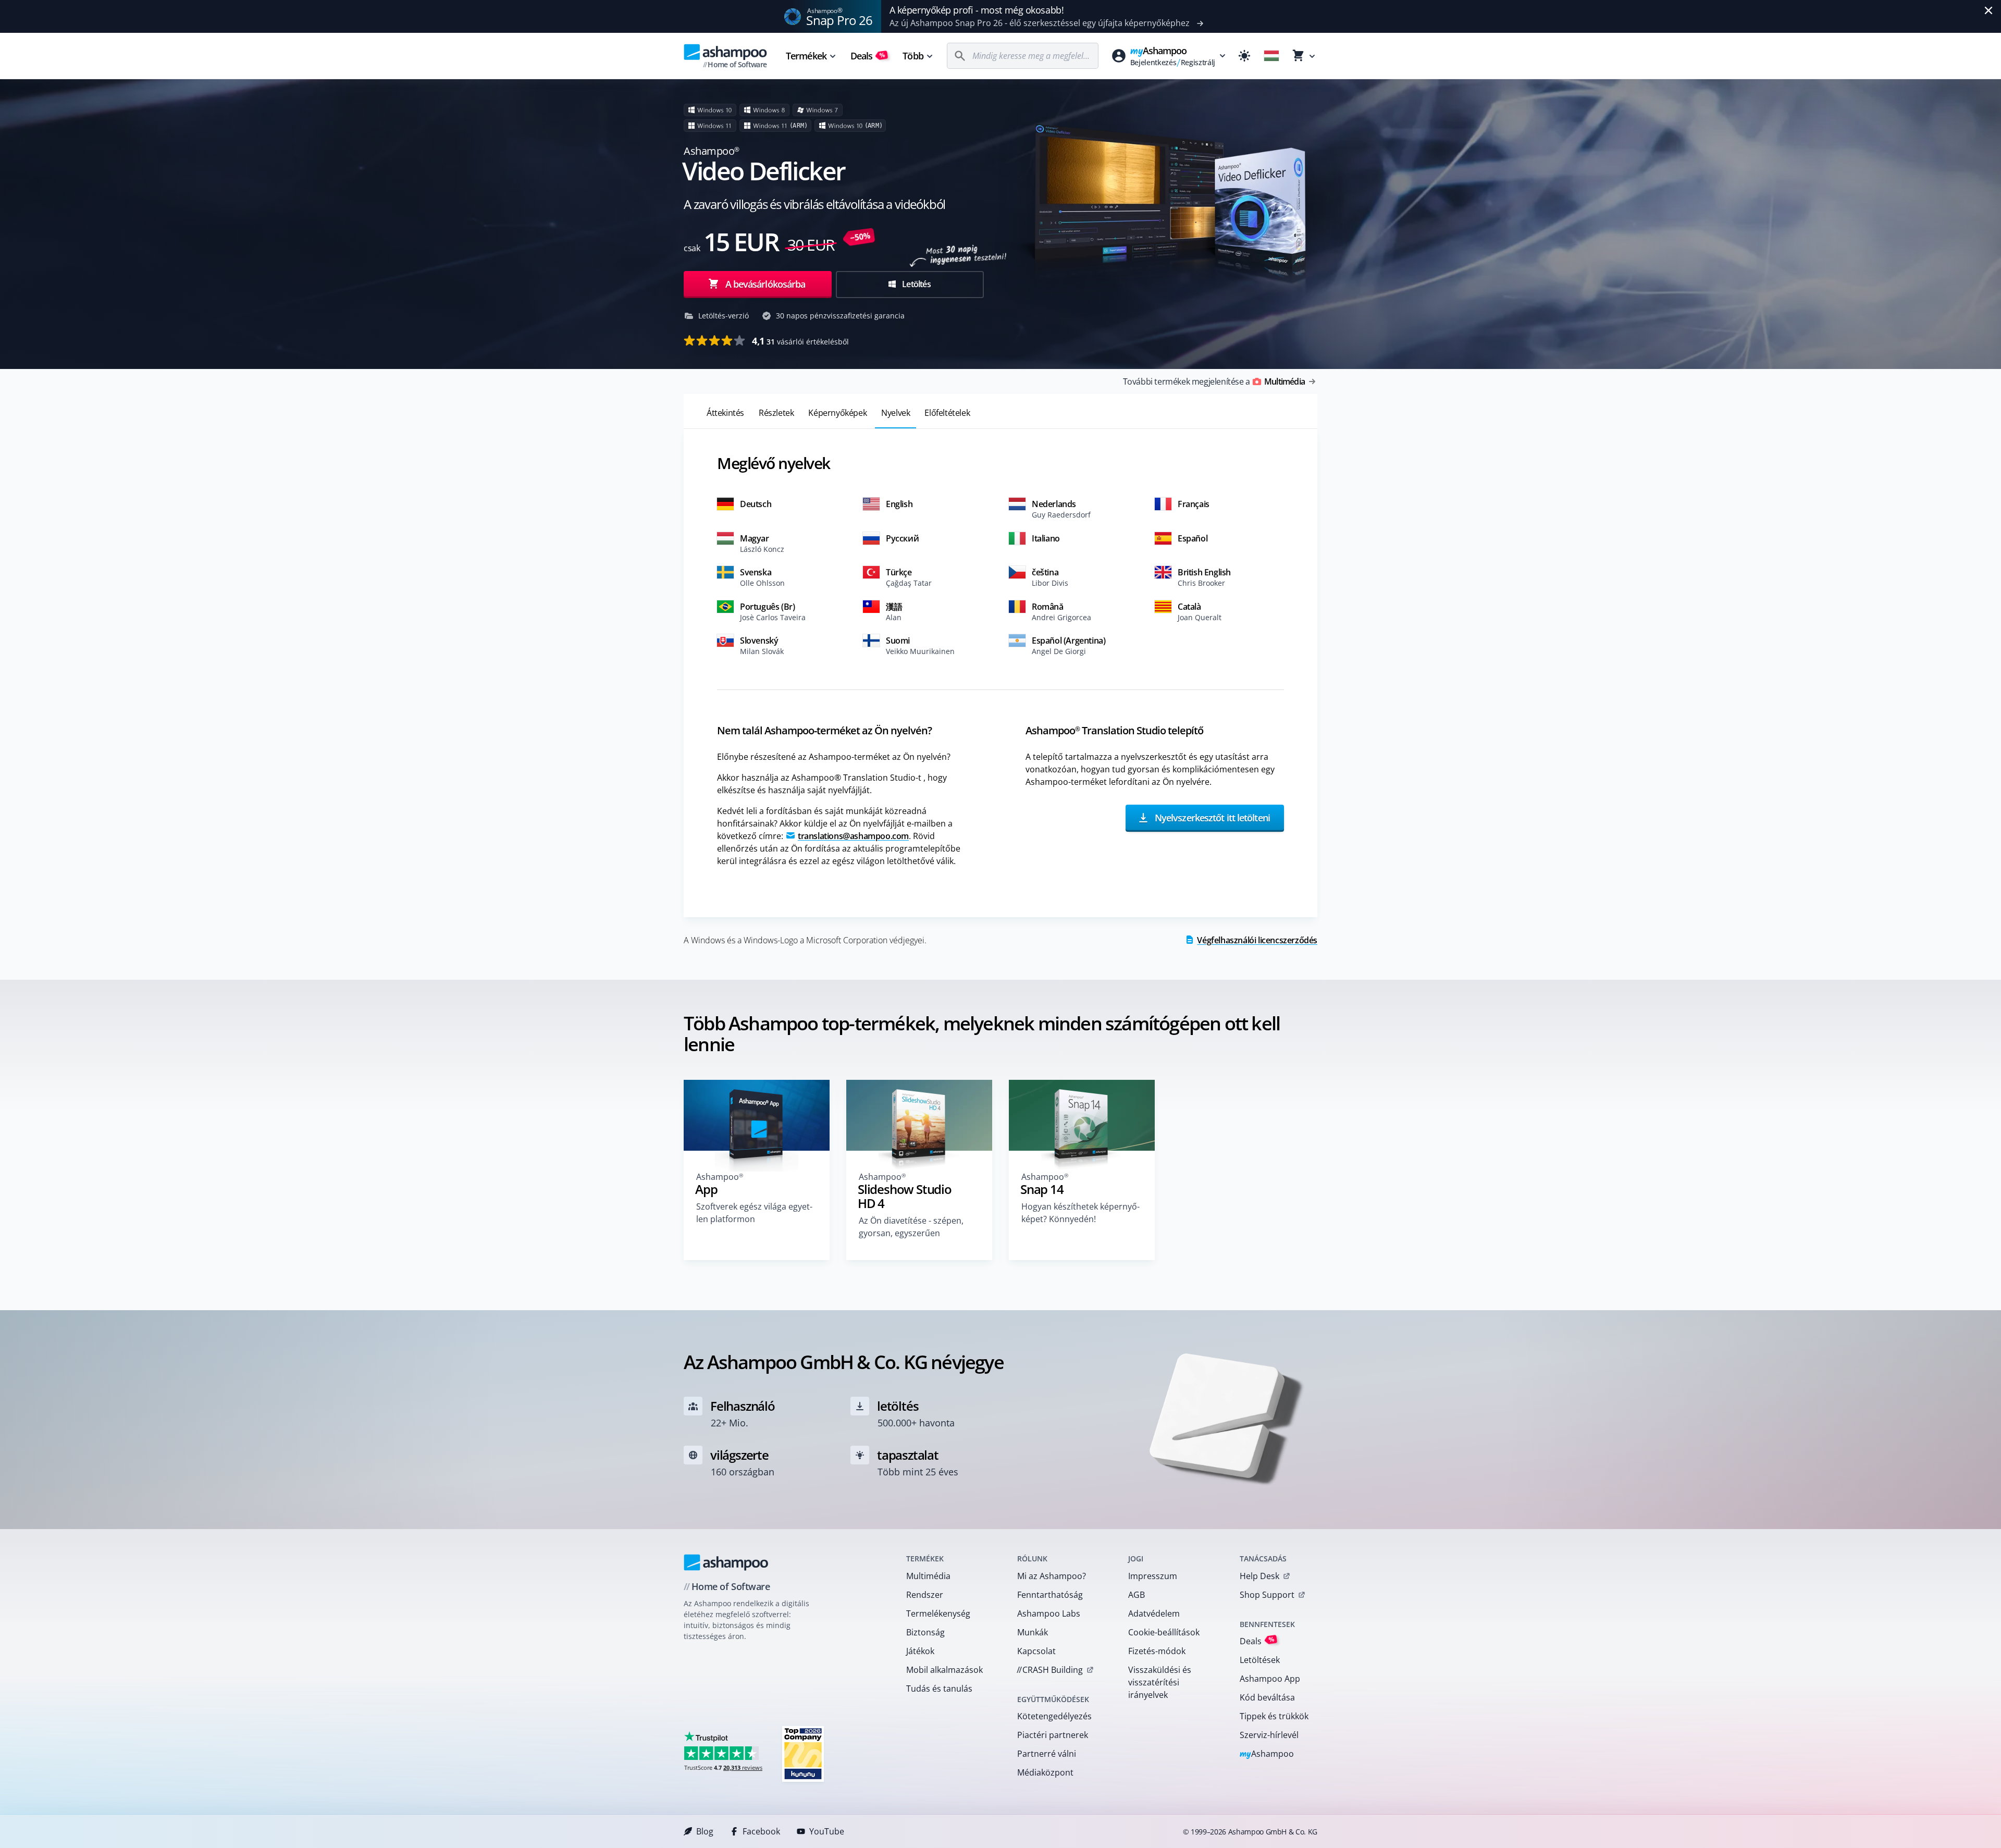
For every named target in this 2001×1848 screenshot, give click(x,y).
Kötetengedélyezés (1054, 1716)
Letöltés (916, 284)
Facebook (761, 1831)
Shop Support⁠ (1267, 1595)
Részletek (776, 413)
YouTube (827, 1831)
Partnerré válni (1047, 1754)
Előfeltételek (947, 413)
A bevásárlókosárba (765, 284)
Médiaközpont (1045, 1772)
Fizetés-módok (1157, 1651)
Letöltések (1260, 1660)
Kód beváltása (1267, 1697)
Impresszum (1153, 1576)
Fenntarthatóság (1050, 1595)
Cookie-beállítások (1164, 1632)
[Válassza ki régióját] (1271, 56)
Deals (868, 56)
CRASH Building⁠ (1050, 1670)
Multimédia (928, 1576)
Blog (705, 1831)
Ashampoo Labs (1049, 1613)
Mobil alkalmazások (944, 1670)
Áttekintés (725, 413)
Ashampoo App (1270, 1679)
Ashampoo (1267, 1754)
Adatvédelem (1154, 1613)
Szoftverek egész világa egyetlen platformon (754, 1213)
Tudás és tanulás (939, 1689)
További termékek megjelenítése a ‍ (1214, 381)
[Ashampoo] (726, 1562)
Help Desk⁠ (1259, 1576)
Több (913, 56)
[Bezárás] (1988, 10)
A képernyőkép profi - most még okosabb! (977, 10)
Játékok (920, 1651)
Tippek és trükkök (1274, 1716)
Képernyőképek (837, 413)
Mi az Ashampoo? (1052, 1576)
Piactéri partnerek (1053, 1735)
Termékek (806, 56)
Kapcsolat (1036, 1651)
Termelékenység (938, 1613)
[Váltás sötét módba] (1244, 56)
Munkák (1033, 1632)
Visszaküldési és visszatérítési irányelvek (1160, 1682)
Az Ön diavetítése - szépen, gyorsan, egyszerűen (911, 1227)
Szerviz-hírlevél (1269, 1735)
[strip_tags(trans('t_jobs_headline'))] (803, 1753)
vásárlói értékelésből (800, 341)
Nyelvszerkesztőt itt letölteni (1211, 817)
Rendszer (925, 1595)
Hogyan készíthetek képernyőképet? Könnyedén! (1080, 1213)
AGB (1137, 1595)
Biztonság (925, 1632)
